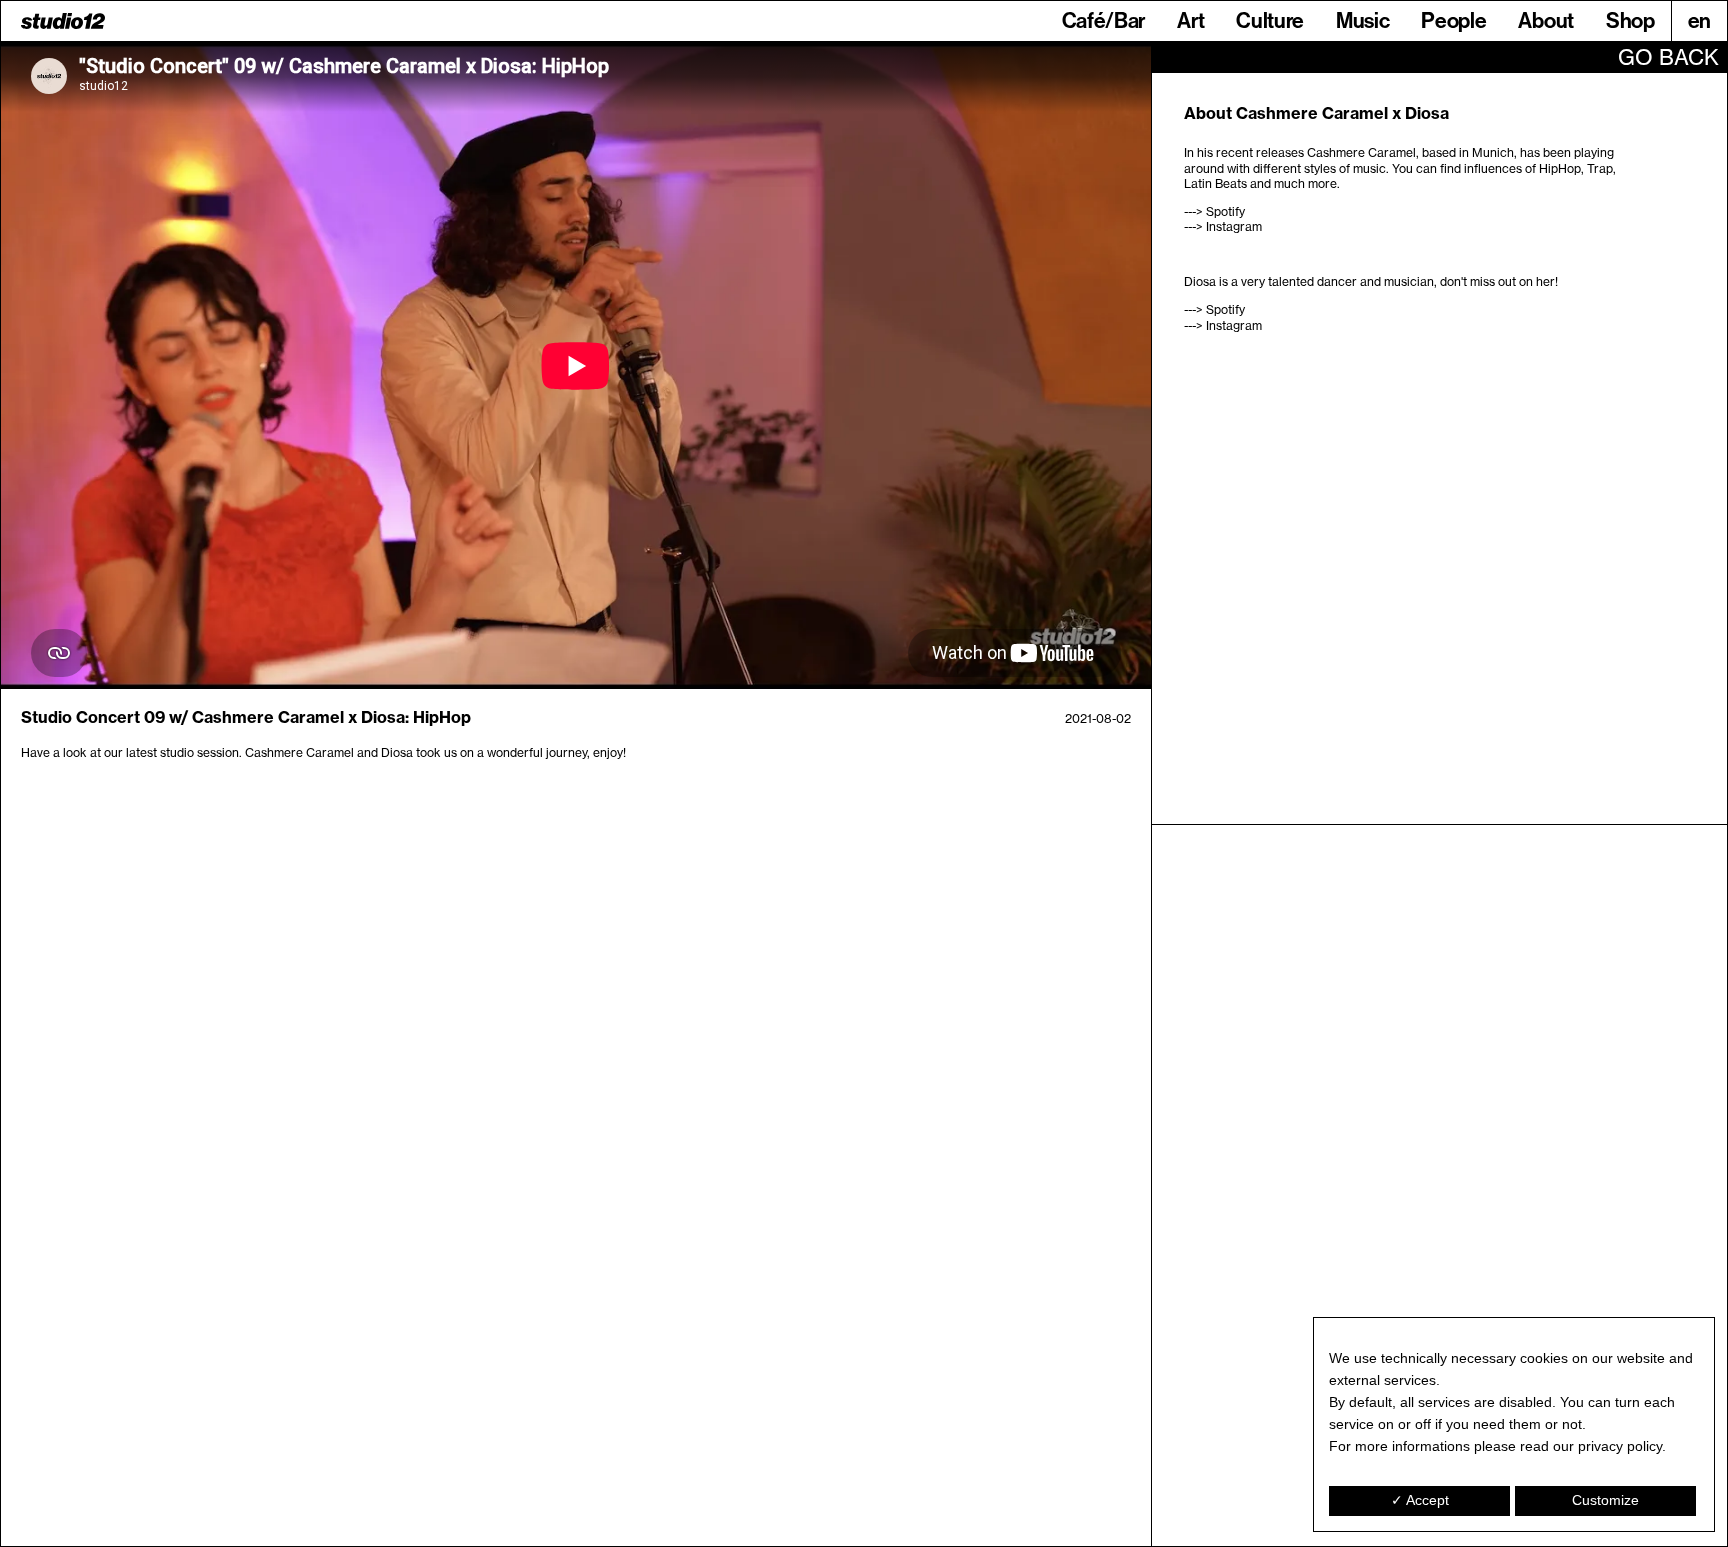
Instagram (1234, 226)
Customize (1605, 1500)
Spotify (1225, 211)
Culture (1270, 20)
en (1699, 20)
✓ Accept (1420, 1500)
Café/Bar (1103, 20)
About (1545, 20)
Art (1190, 20)
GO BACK (1668, 57)
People (1453, 20)
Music (1362, 20)
